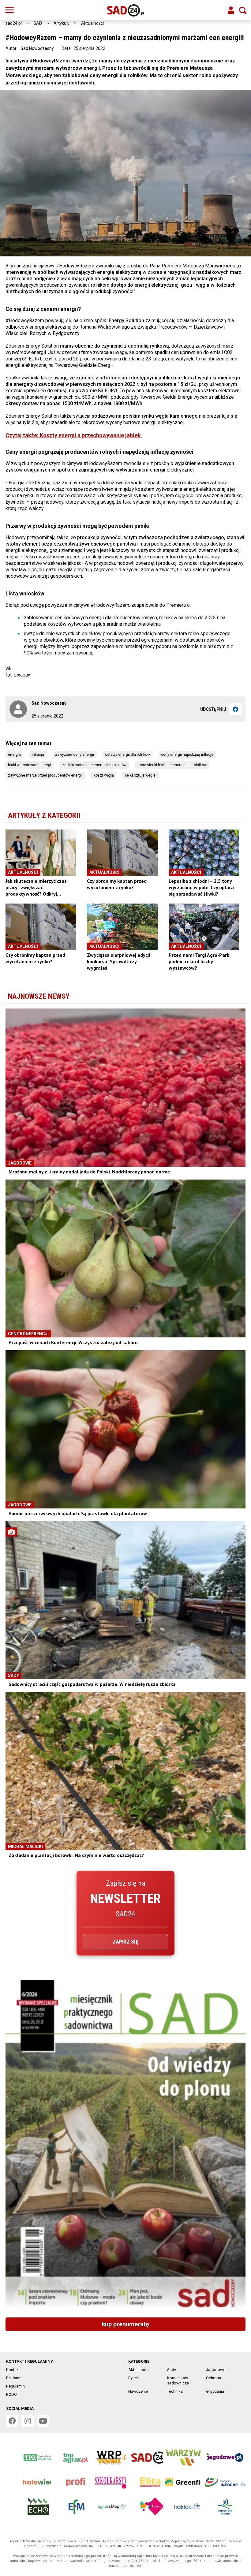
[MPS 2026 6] (125, 2146)
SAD (38, 23)
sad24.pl (14, 23)
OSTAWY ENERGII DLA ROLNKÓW (127, 755)
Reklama (14, 2378)
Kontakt (13, 2370)
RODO (11, 2394)
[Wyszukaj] (243, 10)
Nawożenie (138, 2391)
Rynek (134, 2378)
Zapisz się (125, 1942)
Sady (172, 2370)
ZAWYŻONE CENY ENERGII (75, 755)
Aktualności (92, 23)
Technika (175, 2391)
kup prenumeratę (125, 2324)
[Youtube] (43, 2421)
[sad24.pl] (126, 10)
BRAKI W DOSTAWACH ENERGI (30, 765)
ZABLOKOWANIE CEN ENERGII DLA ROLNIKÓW (94, 765)
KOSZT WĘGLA (104, 775)
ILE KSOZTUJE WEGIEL (141, 775)
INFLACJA (38, 755)
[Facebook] (235, 709)
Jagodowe (216, 2370)
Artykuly (62, 23)
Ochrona (214, 2378)
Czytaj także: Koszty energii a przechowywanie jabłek (74, 435)
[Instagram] (28, 2421)
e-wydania (215, 2391)
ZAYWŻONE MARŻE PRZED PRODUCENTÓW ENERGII (45, 775)
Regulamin (15, 2386)
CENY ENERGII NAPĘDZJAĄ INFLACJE (187, 755)
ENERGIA (14, 755)
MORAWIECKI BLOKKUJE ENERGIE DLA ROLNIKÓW (172, 765)
